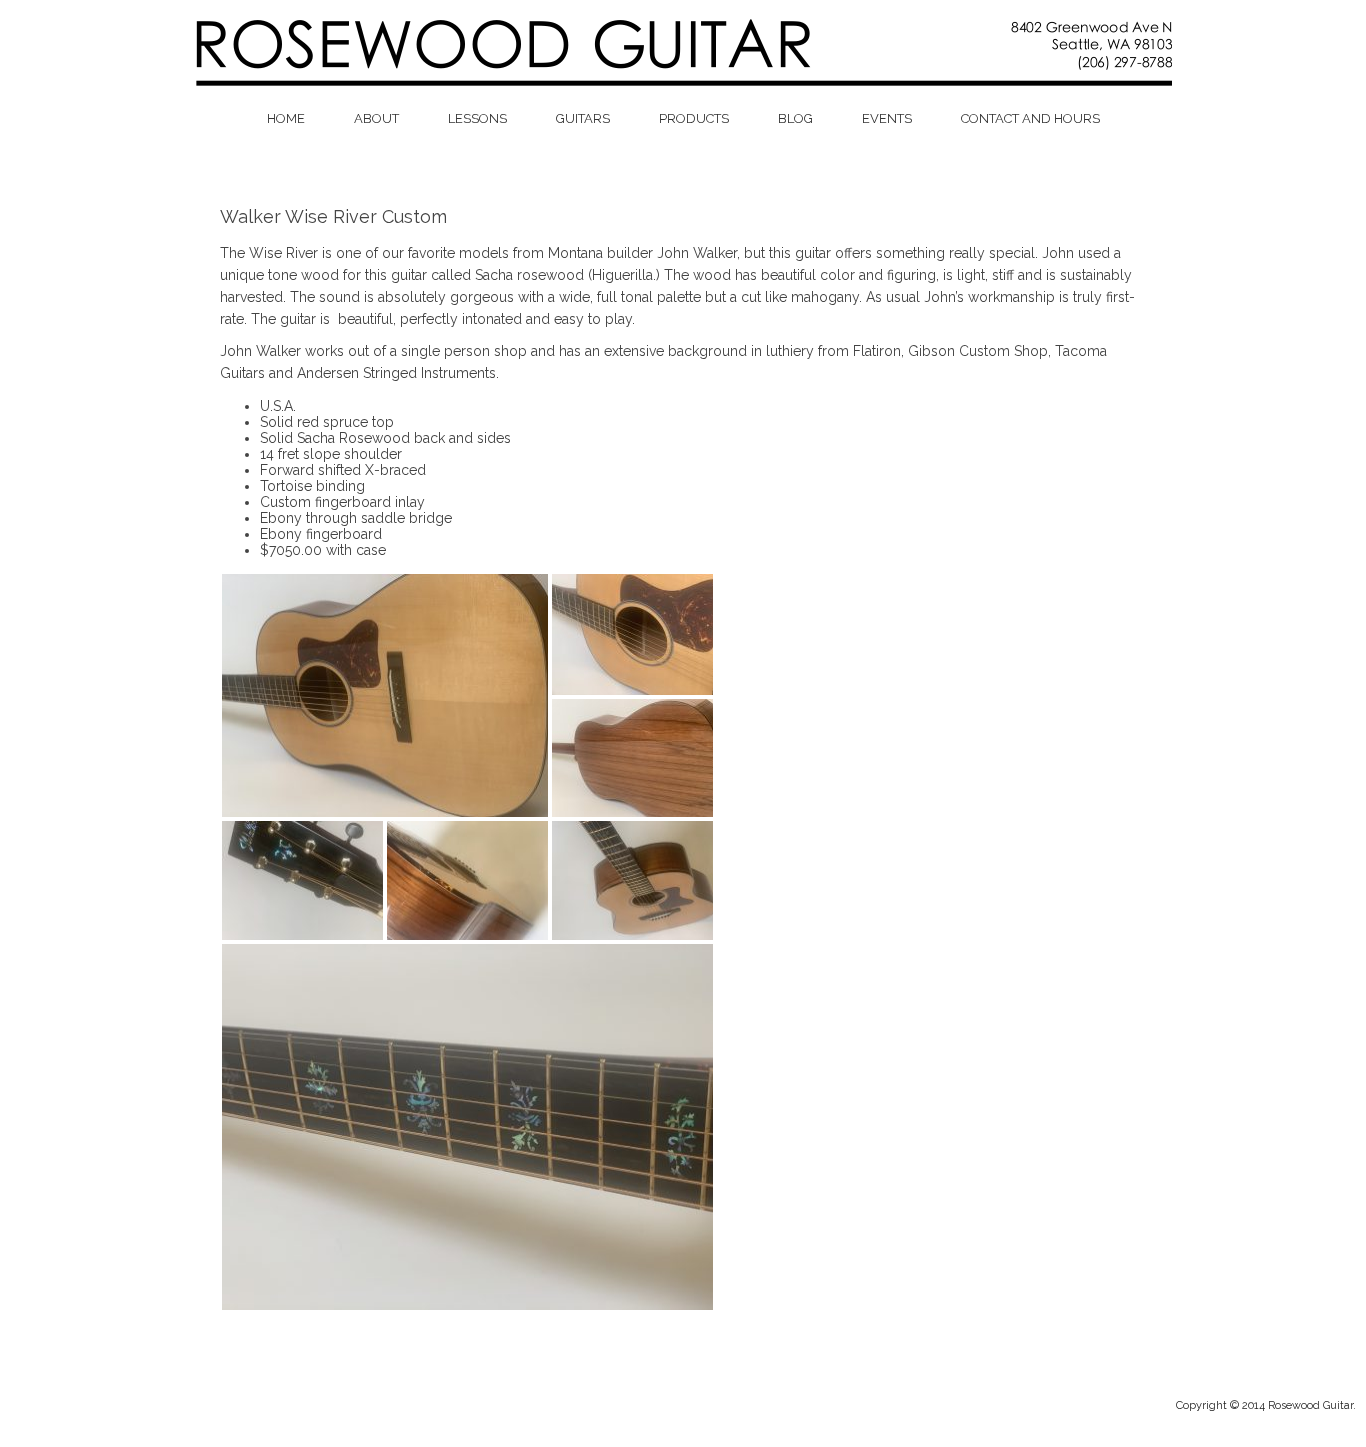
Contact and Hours (1030, 118)
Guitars (583, 118)
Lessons (477, 118)
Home (286, 118)
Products (694, 118)
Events (887, 118)
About (376, 118)
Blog (795, 118)
